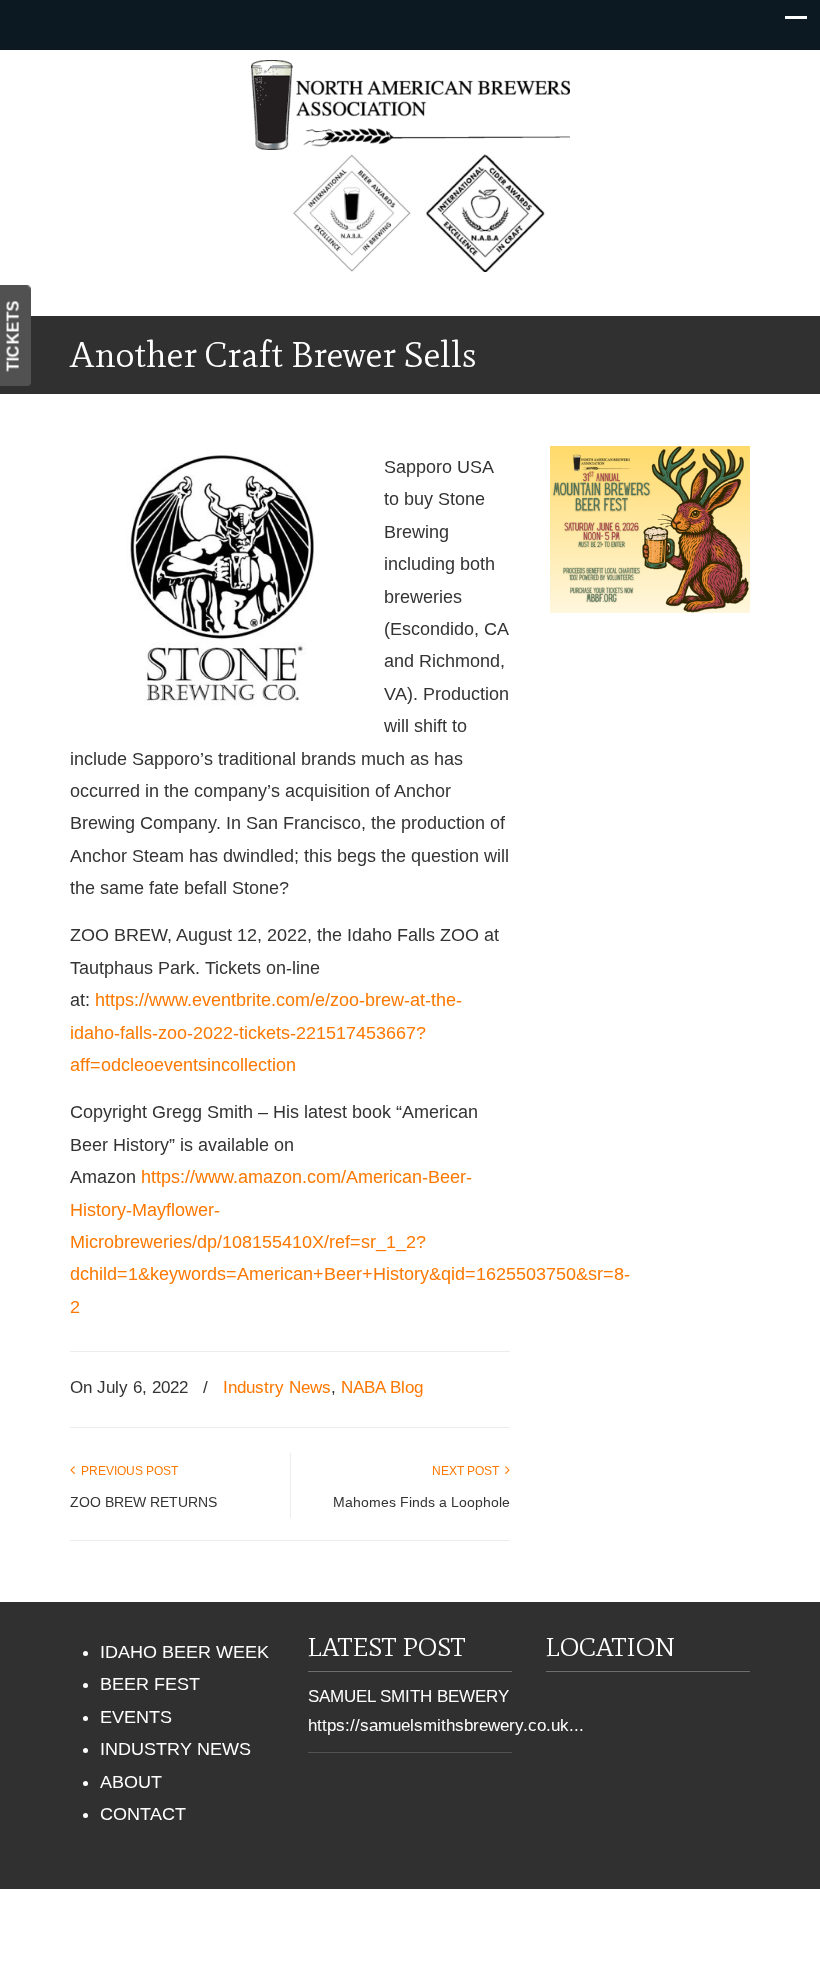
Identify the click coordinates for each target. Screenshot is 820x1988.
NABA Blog (382, 1387)
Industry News (277, 1387)
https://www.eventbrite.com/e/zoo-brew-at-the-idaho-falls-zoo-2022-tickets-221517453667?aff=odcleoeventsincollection (266, 1032)
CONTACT (143, 1814)
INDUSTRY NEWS (175, 1749)
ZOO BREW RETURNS (143, 1502)
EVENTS (136, 1717)
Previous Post (126, 1471)
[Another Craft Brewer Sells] (220, 722)
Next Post (468, 1471)
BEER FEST (150, 1684)
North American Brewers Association (410, 105)
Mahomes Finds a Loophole (421, 1502)
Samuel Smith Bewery (408, 1696)
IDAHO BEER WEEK (184, 1652)
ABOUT (131, 1782)
